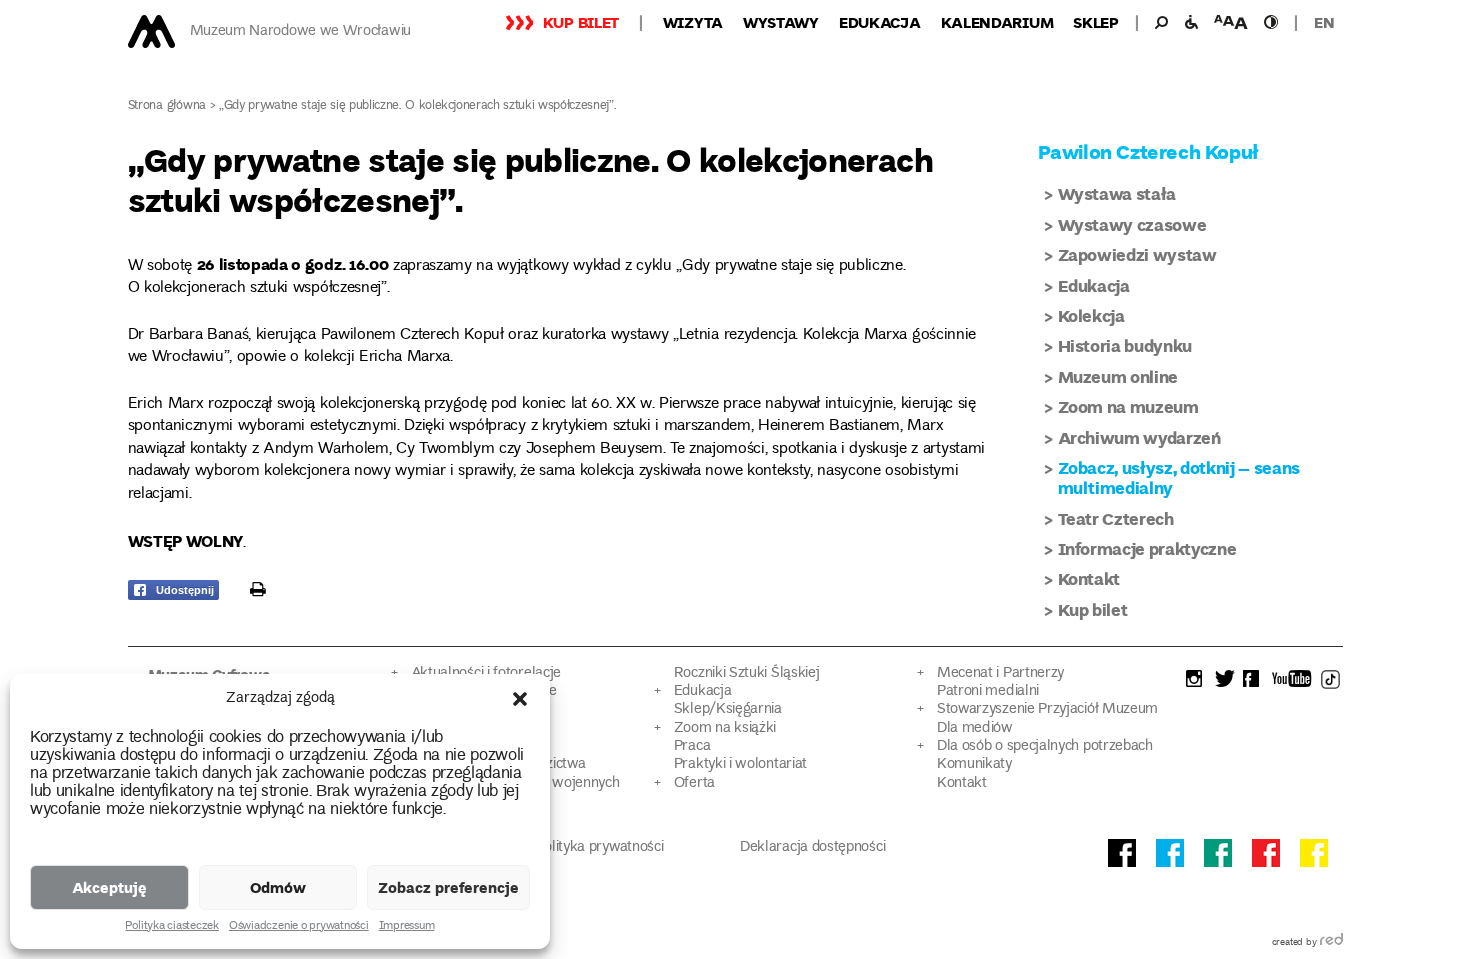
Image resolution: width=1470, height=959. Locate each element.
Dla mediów (975, 728)
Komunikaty (974, 764)
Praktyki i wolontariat (740, 764)
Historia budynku (1125, 345)
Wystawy (781, 22)
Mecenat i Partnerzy (1000, 673)
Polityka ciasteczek (171, 927)
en (1324, 22)
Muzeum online (1118, 376)
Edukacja (880, 22)
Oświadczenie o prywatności (299, 927)
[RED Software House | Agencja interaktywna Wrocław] (1331, 943)
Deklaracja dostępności (812, 847)
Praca (692, 746)
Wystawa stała (1117, 193)
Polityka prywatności (600, 847)
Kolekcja (1091, 315)
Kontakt (1089, 578)
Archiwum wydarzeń (1139, 437)
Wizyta (693, 22)
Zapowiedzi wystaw (1137, 254)
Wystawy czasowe (1132, 224)
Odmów (278, 887)
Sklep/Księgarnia (728, 709)
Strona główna (167, 106)
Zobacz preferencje (448, 887)
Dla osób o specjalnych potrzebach (1045, 746)
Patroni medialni (988, 691)
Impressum (407, 927)
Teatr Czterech (1116, 518)
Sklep (1096, 22)
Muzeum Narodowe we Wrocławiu (300, 31)
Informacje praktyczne (1147, 548)
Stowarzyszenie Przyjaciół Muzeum (1047, 709)
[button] (520, 699)
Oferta (694, 783)
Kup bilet (581, 22)
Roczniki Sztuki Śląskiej (747, 673)
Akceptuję (109, 887)
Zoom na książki (725, 728)
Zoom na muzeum (1128, 406)
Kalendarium (997, 22)
